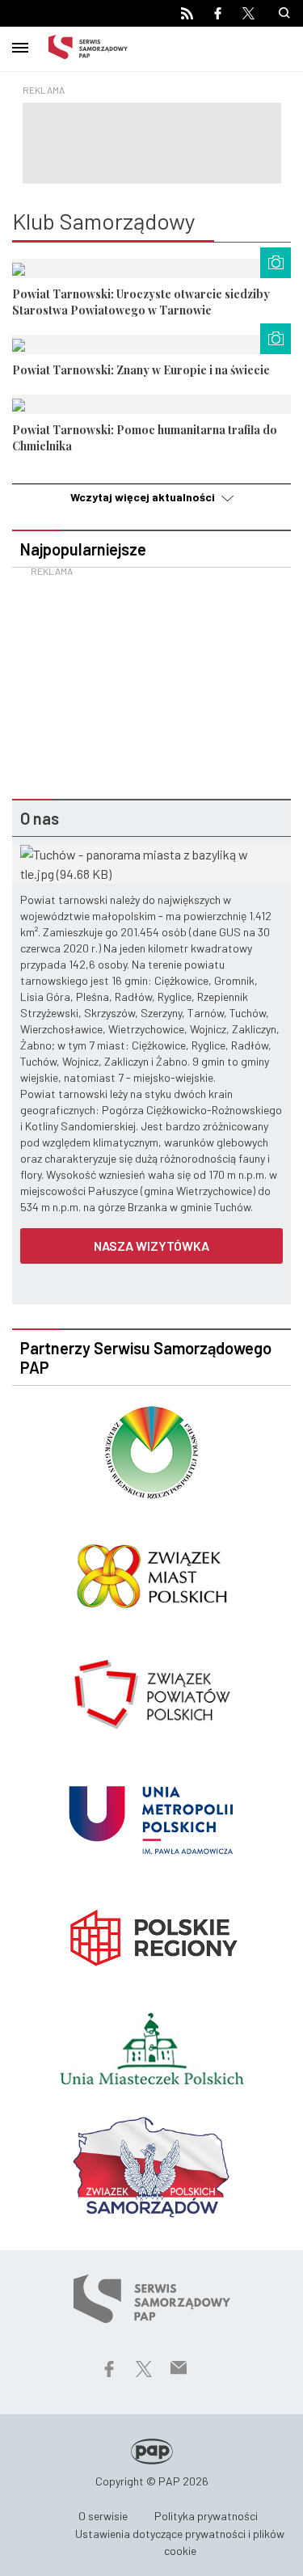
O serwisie (103, 2516)
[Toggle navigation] (20, 45)
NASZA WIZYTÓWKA (151, 1246)
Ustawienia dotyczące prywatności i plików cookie (180, 2542)
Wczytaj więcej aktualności (144, 497)
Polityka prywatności (206, 2516)
